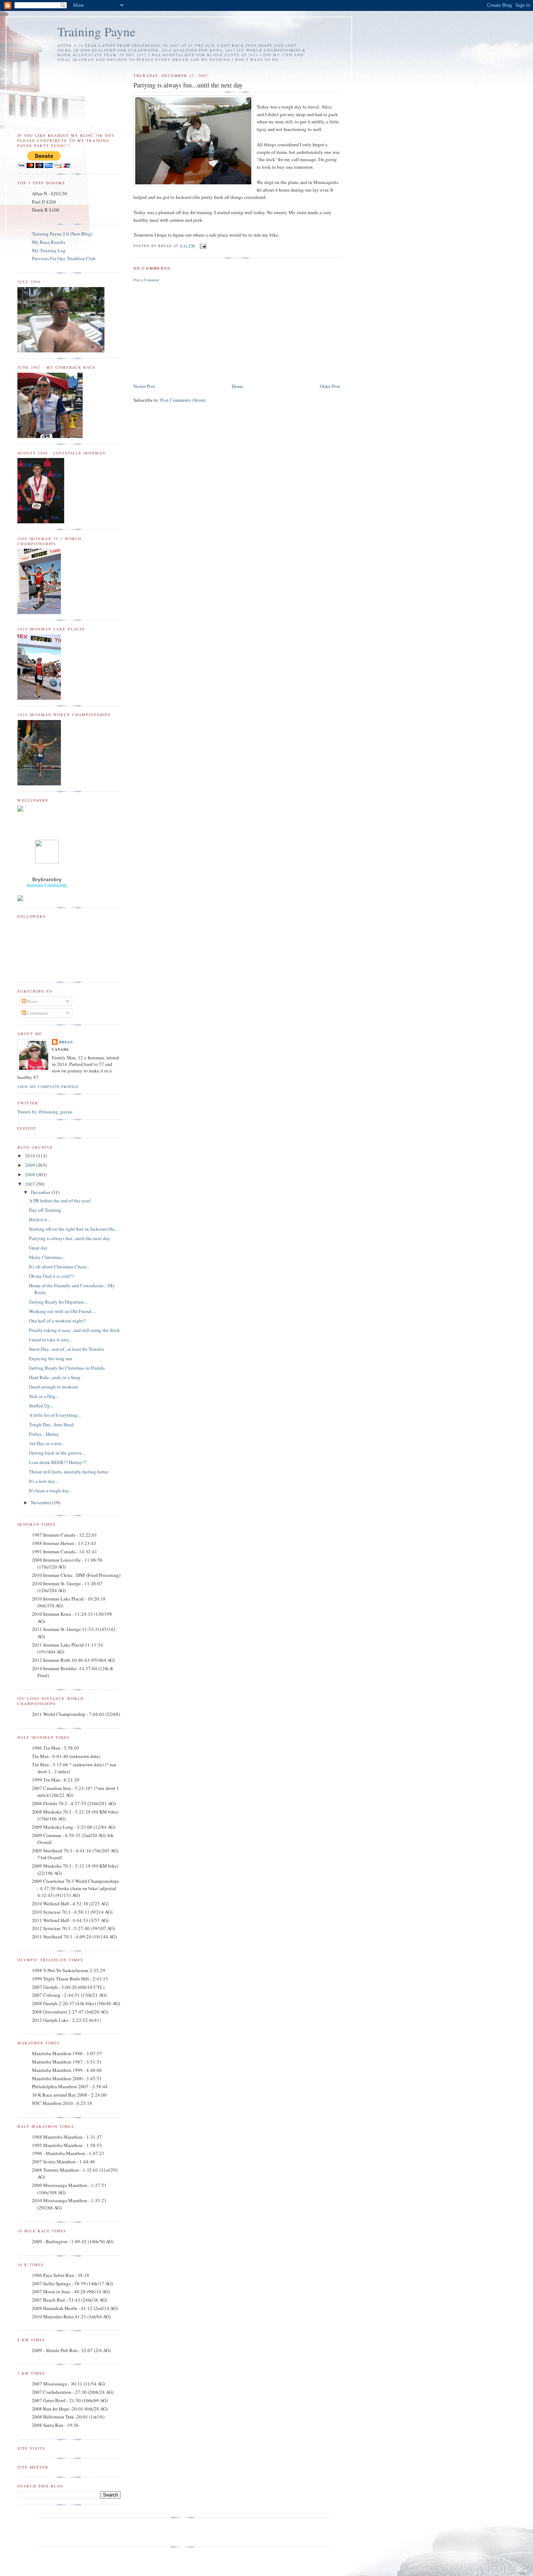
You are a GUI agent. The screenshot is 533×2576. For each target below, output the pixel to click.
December (41, 1192)
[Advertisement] (188, 331)
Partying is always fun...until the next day (70, 1238)
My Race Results (49, 242)
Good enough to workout (54, 1387)
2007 (31, 1184)
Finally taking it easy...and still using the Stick (75, 1330)
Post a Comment (146, 280)
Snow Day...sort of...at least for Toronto (67, 1349)
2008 (31, 1174)
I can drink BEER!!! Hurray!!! (58, 1462)
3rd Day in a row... (47, 1443)
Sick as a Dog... (44, 1396)
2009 (31, 1165)
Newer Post (144, 386)
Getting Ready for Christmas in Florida (67, 1368)
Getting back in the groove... (57, 1453)
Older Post (330, 386)
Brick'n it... (40, 1219)
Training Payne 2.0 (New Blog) (62, 234)
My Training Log (49, 250)
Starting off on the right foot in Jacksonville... (73, 1229)
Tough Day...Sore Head (51, 1424)
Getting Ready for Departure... (58, 1302)
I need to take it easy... (51, 1340)
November (42, 1502)
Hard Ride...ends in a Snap (55, 1377)
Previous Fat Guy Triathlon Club (64, 258)
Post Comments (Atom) (183, 400)
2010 (31, 1156)
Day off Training (45, 1210)
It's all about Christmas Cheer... (59, 1267)
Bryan (66, 1042)
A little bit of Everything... (55, 1415)
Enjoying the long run (51, 1358)
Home (237, 386)
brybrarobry (47, 879)
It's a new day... (44, 1481)
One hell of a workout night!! (57, 1321)
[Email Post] (202, 246)
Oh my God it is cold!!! (51, 1276)
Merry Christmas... (47, 1257)
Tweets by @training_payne (45, 1112)
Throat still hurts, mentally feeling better (69, 1472)
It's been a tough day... (51, 1491)
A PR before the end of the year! (60, 1201)
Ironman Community (47, 886)
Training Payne (96, 31)
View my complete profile (48, 1087)
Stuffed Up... (41, 1406)
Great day (38, 1248)
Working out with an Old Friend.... (62, 1311)
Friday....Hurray (44, 1434)
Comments (37, 1013)
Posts (32, 1001)
